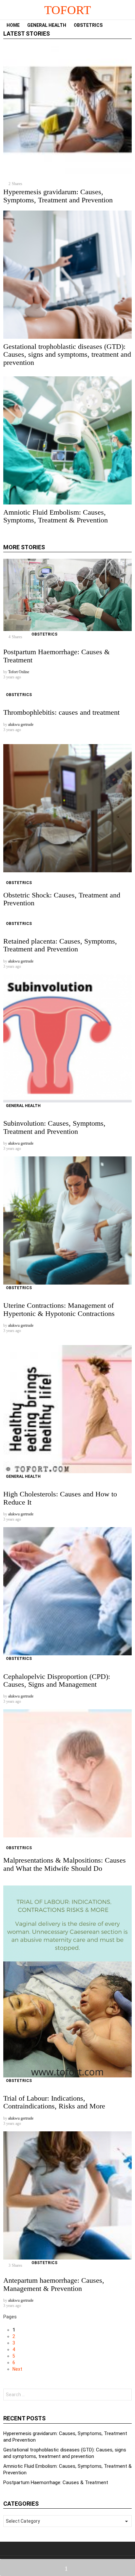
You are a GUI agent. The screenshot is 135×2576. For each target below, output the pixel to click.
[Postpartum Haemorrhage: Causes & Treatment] (67, 595)
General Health (47, 25)
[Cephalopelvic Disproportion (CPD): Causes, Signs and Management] (67, 1591)
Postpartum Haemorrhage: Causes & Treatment (57, 656)
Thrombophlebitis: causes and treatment (61, 712)
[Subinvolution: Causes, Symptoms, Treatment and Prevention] (67, 1038)
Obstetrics (88, 25)
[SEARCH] (129, 25)
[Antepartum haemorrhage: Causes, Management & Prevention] (67, 2195)
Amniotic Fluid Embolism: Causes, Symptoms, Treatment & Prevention (56, 516)
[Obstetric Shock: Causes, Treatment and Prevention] (67, 808)
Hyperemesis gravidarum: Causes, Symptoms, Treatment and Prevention (58, 196)
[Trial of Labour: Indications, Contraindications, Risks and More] (67, 1981)
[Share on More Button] (67, 2567)
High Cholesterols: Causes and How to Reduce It (60, 1498)
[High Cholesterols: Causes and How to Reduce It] (67, 1409)
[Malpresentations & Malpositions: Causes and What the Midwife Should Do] (67, 1773)
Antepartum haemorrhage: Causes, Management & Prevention (54, 2284)
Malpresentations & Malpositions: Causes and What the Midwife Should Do (65, 1864)
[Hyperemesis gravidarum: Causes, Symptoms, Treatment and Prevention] (67, 110)
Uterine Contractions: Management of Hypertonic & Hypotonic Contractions (59, 1309)
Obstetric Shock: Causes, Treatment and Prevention (62, 899)
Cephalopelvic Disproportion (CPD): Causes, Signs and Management (57, 1680)
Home (13, 25)
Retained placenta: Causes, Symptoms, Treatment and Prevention (60, 945)
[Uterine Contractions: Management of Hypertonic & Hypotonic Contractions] (67, 1220)
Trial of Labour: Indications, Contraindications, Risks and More (54, 2102)
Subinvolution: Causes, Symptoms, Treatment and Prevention (54, 1127)
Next (17, 2369)
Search (125, 2395)
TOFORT (68, 10)
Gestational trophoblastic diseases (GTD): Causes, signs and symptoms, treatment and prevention (67, 354)
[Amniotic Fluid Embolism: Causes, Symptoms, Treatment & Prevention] (67, 440)
